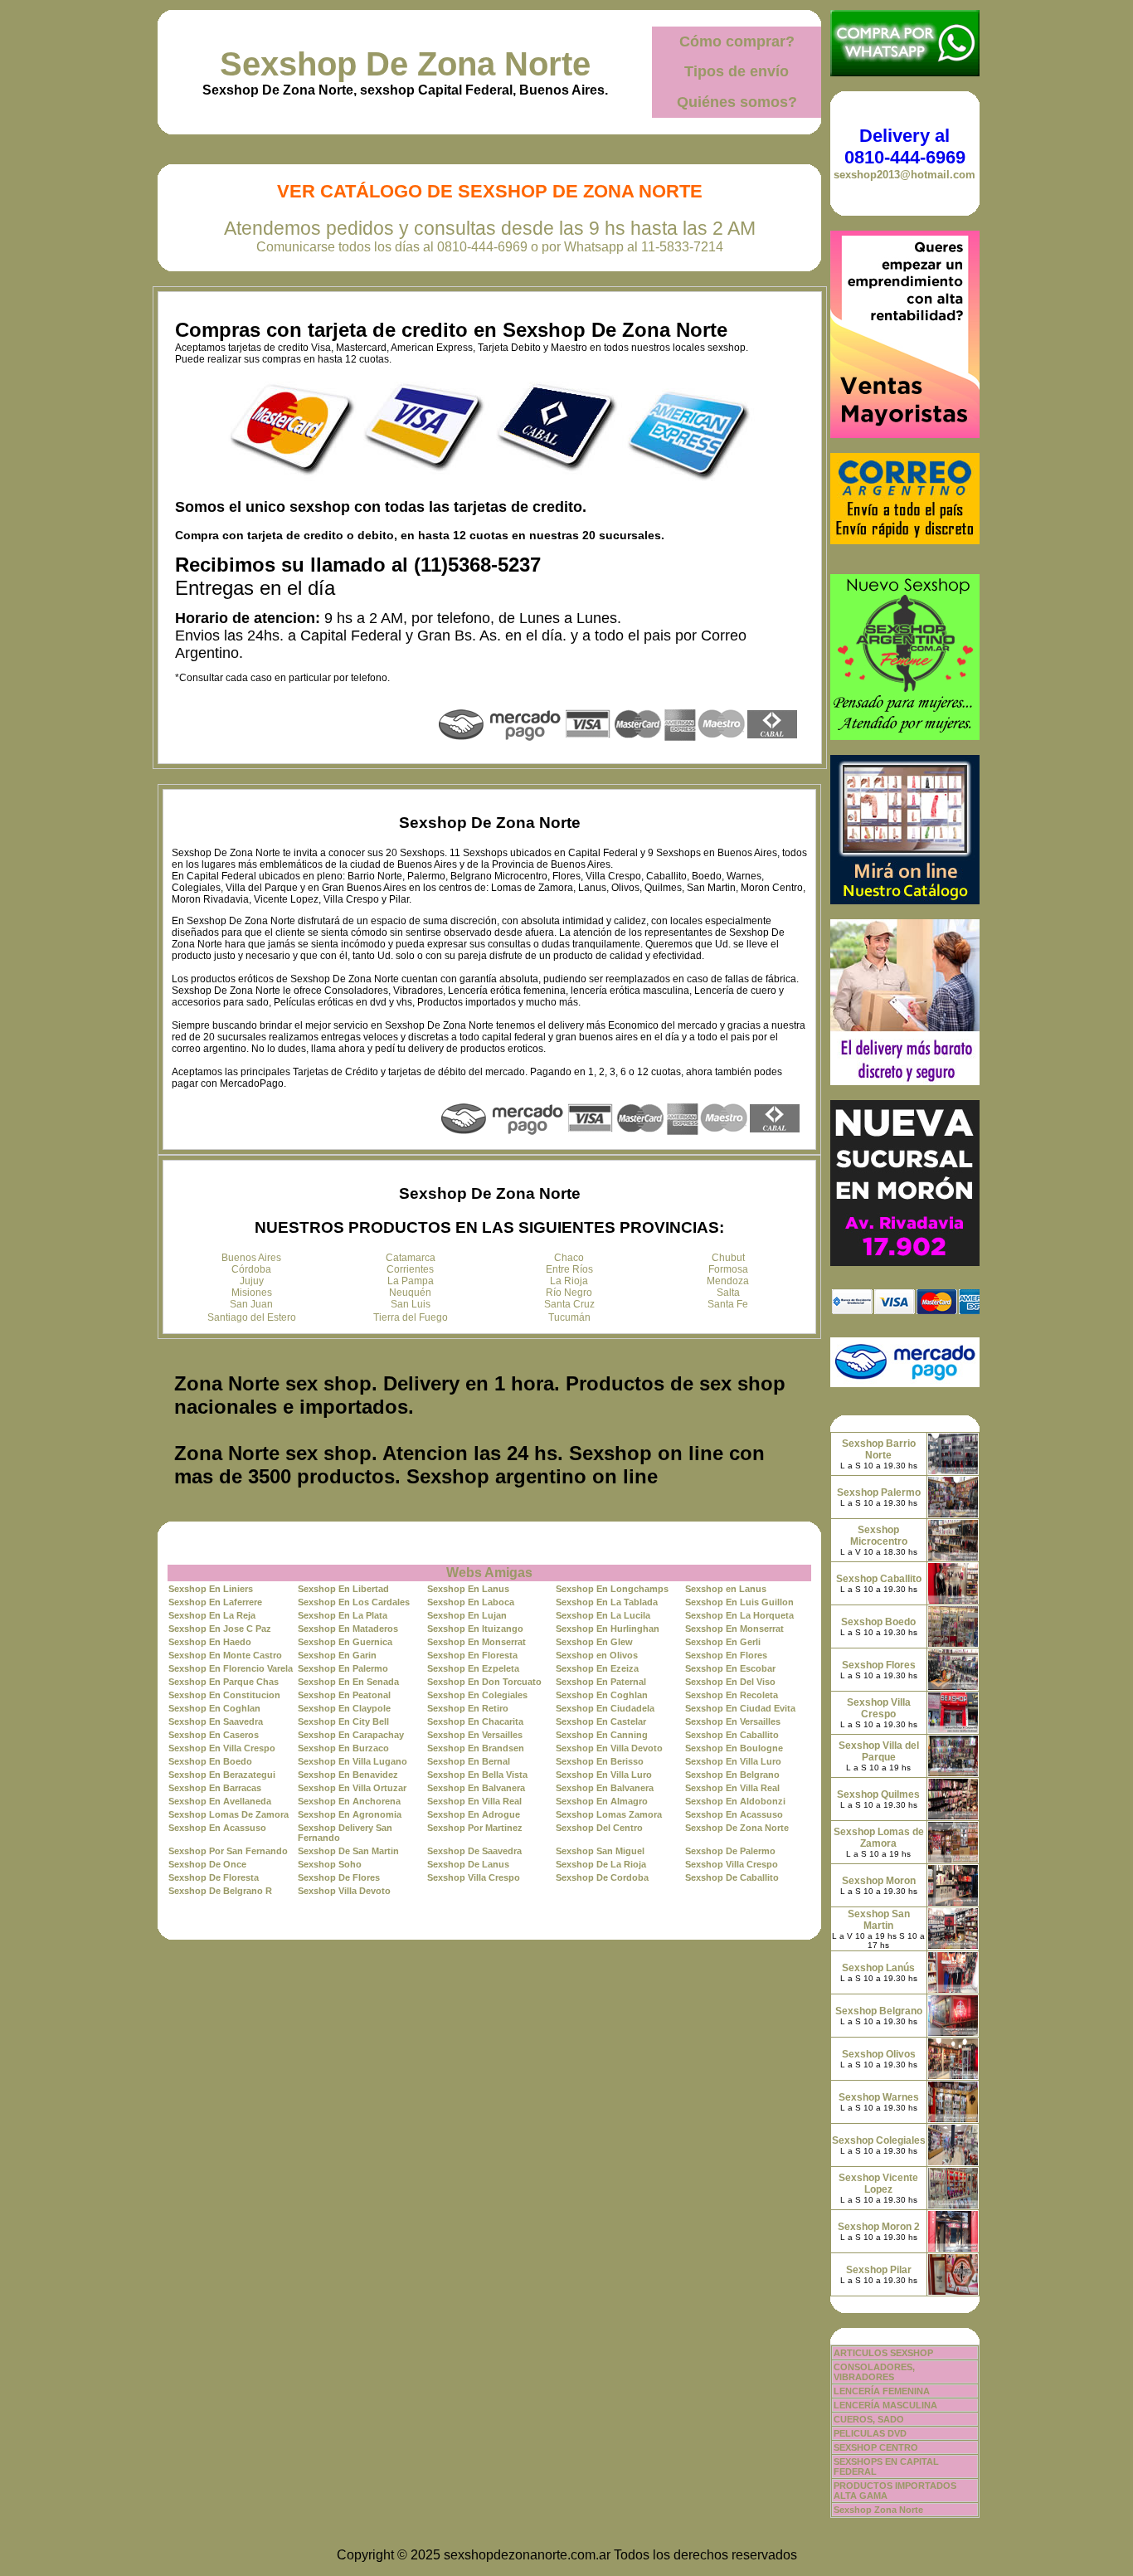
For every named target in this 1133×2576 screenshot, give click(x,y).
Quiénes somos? (737, 102)
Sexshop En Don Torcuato (484, 1682)
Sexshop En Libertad (343, 1589)
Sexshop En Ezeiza (597, 1668)
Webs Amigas (489, 1573)
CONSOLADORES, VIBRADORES (874, 2372)
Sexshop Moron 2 (879, 2227)
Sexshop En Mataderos (348, 1629)
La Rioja (569, 1281)
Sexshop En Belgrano (732, 1775)
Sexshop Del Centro (599, 1828)
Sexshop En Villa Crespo (222, 1748)
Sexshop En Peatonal (344, 1695)
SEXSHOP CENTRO (876, 2447)
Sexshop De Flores (339, 1877)
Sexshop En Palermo (343, 1668)
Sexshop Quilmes (878, 1794)
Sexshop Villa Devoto (344, 1891)
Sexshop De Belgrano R (220, 1891)
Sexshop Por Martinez (475, 1828)
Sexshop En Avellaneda (220, 1801)
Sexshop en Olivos (597, 1655)
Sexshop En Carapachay (351, 1735)
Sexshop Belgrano (879, 2011)
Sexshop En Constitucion (224, 1695)
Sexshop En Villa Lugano (353, 1761)
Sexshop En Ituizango (475, 1629)
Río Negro (569, 1293)
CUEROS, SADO (869, 2419)
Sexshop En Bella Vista (477, 1775)
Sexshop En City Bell (343, 1721)
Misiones (252, 1293)
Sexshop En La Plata (343, 1615)
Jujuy (252, 1281)
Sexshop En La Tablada (607, 1602)
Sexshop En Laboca (471, 1602)
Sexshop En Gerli (723, 1642)
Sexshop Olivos (879, 2054)
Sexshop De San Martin (348, 1851)
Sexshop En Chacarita (475, 1721)
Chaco (569, 1258)
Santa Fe (728, 1304)
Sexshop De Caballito (732, 1877)
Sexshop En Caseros (214, 1735)
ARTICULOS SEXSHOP (883, 2353)
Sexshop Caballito (879, 1579)
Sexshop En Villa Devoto (609, 1748)
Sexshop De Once (207, 1864)
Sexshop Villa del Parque (879, 1751)
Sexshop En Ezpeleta (473, 1668)
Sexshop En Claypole (344, 1708)
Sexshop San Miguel (600, 1851)
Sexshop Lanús (878, 1968)
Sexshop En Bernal (469, 1761)
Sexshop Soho (330, 1864)
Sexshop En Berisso (600, 1761)
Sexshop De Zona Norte (405, 64)
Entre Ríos (569, 1269)
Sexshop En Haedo (210, 1642)
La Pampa (411, 1281)
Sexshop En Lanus (468, 1589)
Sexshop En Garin (337, 1655)
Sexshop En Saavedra (216, 1721)
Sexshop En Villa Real (732, 1788)
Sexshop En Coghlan (602, 1695)
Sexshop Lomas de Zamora (879, 1838)
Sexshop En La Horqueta (739, 1615)
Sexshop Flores (879, 1665)
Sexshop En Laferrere (215, 1602)
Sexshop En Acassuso (734, 1814)
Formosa (728, 1269)
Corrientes (410, 1269)
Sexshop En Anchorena (349, 1801)
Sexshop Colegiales (879, 2140)
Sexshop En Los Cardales (354, 1602)
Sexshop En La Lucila (603, 1615)
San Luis (411, 1304)
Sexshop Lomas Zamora (609, 1814)
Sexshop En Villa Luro (733, 1761)
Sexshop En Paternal (601, 1682)
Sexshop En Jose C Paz (220, 1629)
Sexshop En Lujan (467, 1615)
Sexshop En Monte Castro (225, 1655)
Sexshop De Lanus (468, 1864)
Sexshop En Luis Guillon (739, 1602)
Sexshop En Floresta (472, 1655)
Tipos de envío (737, 71)
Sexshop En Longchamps (612, 1589)
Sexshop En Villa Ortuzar (352, 1788)
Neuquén (410, 1293)
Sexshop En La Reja (212, 1615)
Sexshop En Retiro (468, 1708)
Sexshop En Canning (602, 1735)
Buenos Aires (251, 1258)
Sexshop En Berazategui (222, 1775)
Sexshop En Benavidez (348, 1775)
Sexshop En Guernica (345, 1642)
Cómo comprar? (737, 41)
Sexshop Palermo (879, 1493)
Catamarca (411, 1258)
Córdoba (251, 1269)
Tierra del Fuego (411, 1317)
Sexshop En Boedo (210, 1761)
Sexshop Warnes (879, 2097)
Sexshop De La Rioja (601, 1864)
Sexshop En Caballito (732, 1735)
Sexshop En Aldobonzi (735, 1801)
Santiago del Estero (252, 1317)
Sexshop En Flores (726, 1655)
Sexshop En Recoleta (732, 1695)
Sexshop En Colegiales (477, 1695)
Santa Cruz (569, 1304)
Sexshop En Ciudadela (605, 1708)
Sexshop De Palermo (730, 1851)
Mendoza (728, 1281)
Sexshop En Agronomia (350, 1814)
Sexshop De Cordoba (602, 1877)
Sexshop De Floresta (214, 1877)
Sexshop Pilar (879, 2270)
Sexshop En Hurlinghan (608, 1629)
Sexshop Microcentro (879, 1536)
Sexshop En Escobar (730, 1668)
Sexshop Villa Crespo (732, 1864)
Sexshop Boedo (878, 1622)
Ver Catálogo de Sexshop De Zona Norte (490, 191)
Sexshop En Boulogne (734, 1748)
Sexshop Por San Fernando (228, 1851)
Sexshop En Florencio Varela (231, 1668)
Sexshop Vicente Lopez (878, 2184)
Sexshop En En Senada (348, 1682)
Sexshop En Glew (594, 1642)
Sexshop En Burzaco (343, 1748)
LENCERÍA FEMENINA (882, 2391)
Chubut (728, 1258)
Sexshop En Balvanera (476, 1788)
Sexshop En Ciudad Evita (740, 1708)
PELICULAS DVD (870, 2433)
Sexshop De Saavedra (474, 1851)
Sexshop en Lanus (726, 1589)
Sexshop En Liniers (211, 1589)
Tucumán (569, 1317)
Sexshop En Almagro (602, 1801)
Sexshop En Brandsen (476, 1748)
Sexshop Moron (879, 1881)
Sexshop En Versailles (733, 1721)
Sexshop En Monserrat (734, 1629)
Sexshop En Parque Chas (224, 1682)
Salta (728, 1293)
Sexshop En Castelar (601, 1721)
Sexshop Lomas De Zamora (229, 1814)
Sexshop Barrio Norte (879, 1449)
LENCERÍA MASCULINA (885, 2405)
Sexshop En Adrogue (474, 1814)
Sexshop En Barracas (215, 1788)
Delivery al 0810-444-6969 (905, 146)
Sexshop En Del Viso (730, 1682)
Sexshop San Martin (879, 1920)
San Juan (251, 1304)
